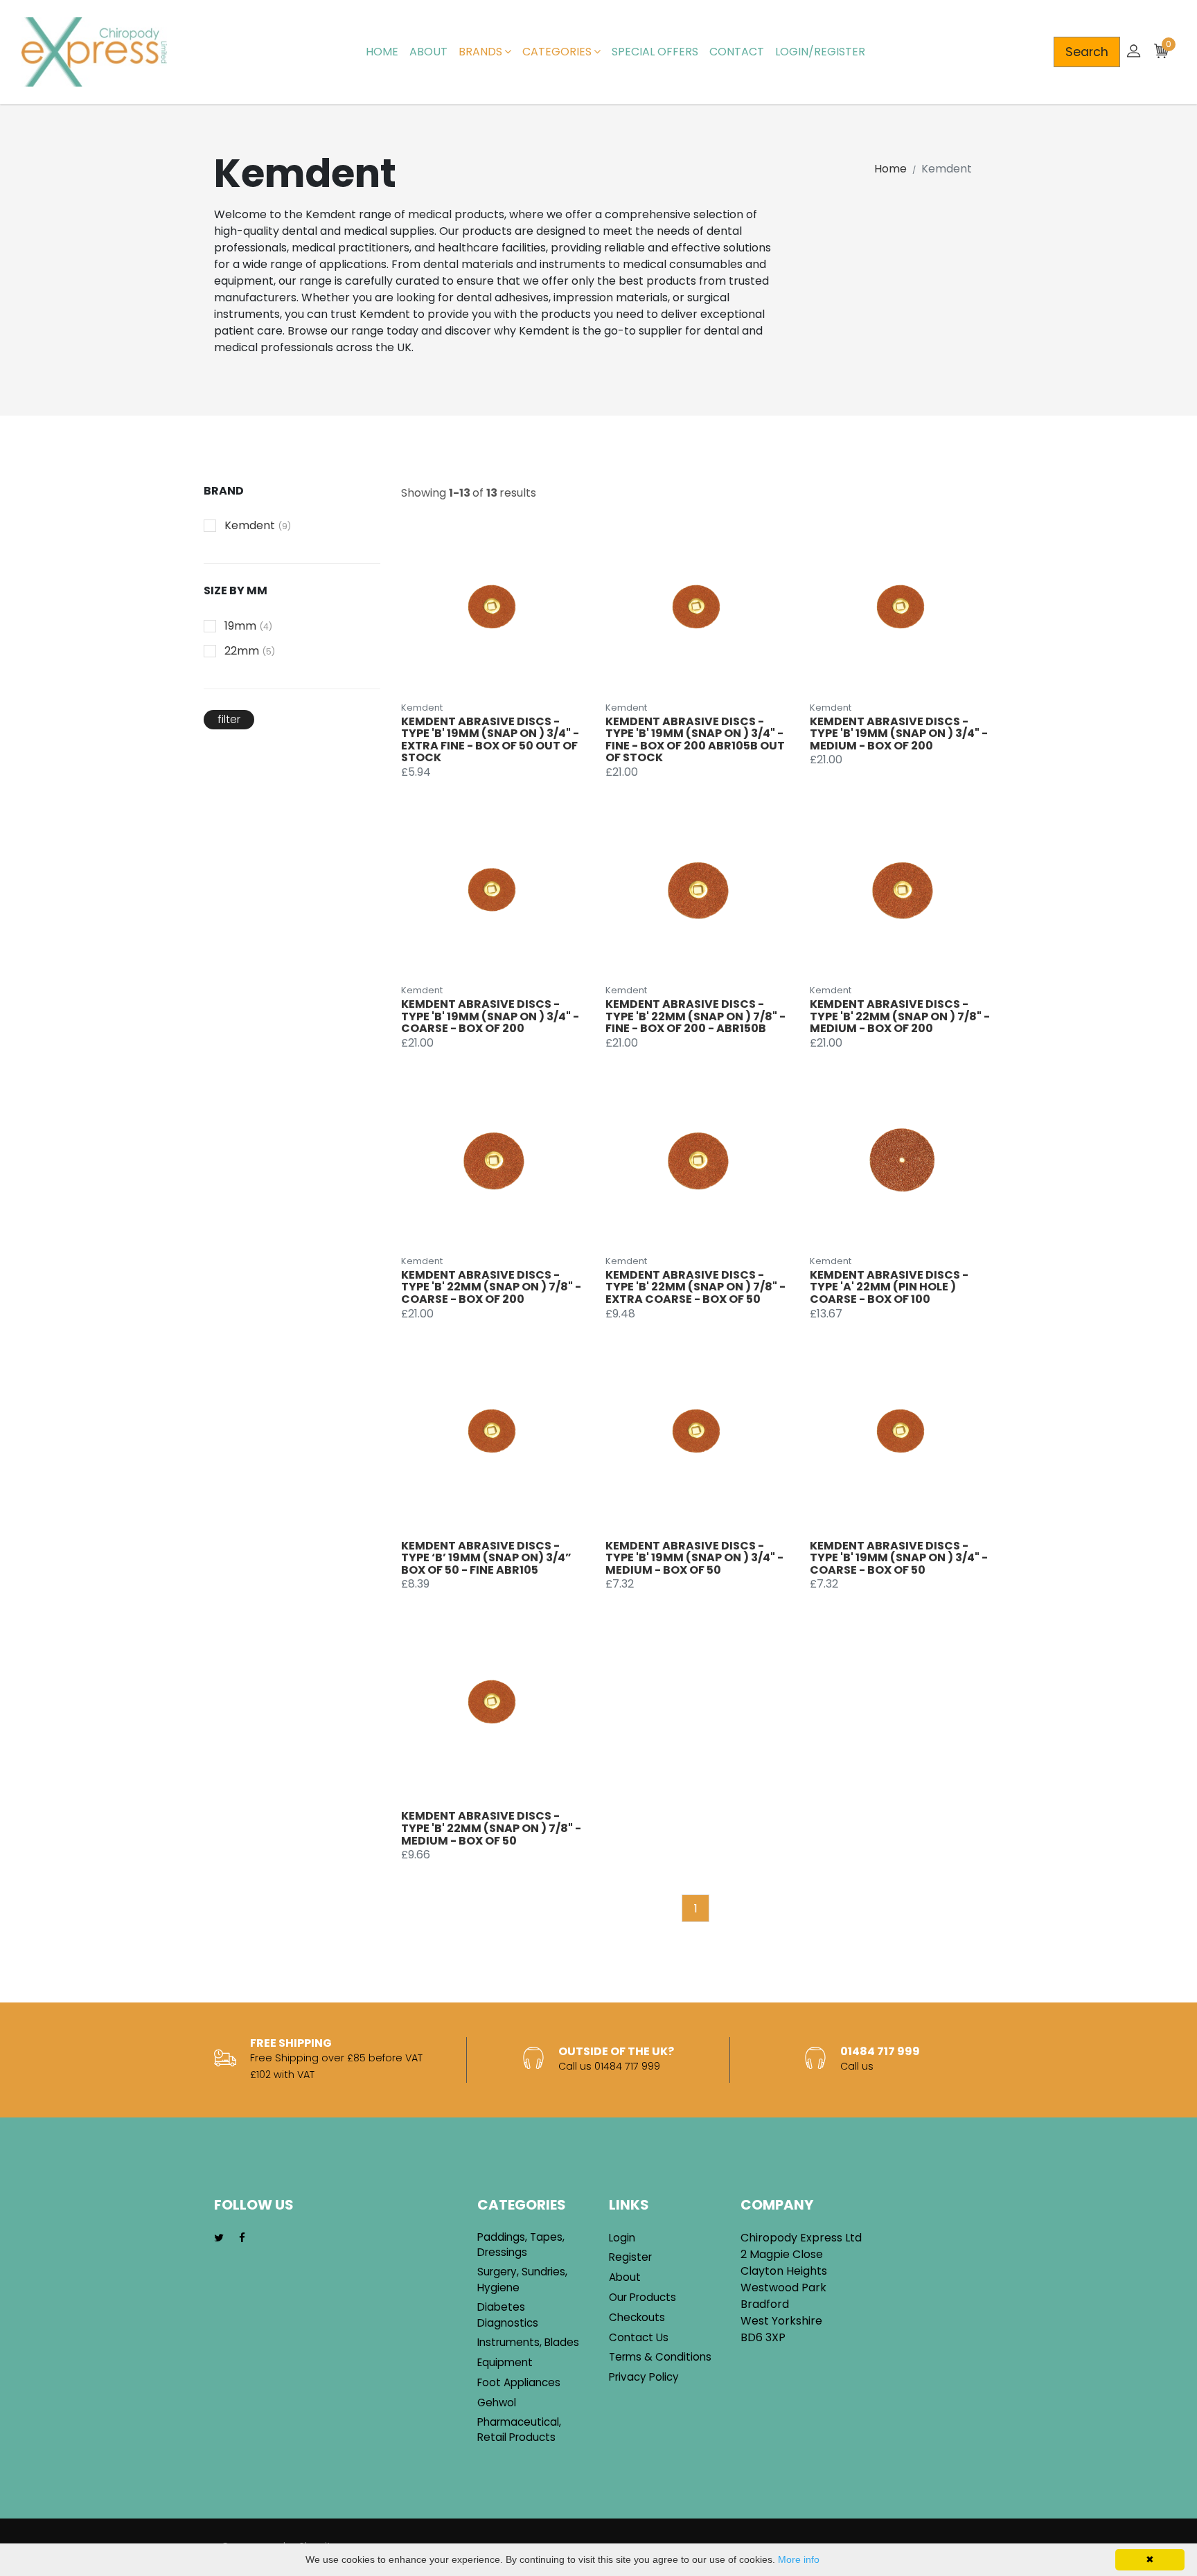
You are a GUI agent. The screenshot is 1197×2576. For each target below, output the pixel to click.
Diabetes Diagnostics (508, 2315)
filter (229, 719)
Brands (480, 52)
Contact (737, 52)
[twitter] (219, 2238)
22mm (250, 651)
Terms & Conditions (660, 2357)
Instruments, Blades (528, 2342)
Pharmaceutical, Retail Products (519, 2430)
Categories (557, 52)
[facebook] (242, 2238)
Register (630, 2257)
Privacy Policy (644, 2377)
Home (382, 52)
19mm (248, 626)
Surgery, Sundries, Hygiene (522, 2280)
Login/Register (820, 52)
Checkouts (637, 2317)
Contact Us (639, 2337)
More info (799, 2559)
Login (622, 2238)
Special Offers (655, 52)
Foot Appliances (519, 2382)
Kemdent (258, 525)
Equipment (505, 2362)
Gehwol (497, 2402)
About (428, 52)
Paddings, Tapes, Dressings (521, 2245)
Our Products (642, 2297)
